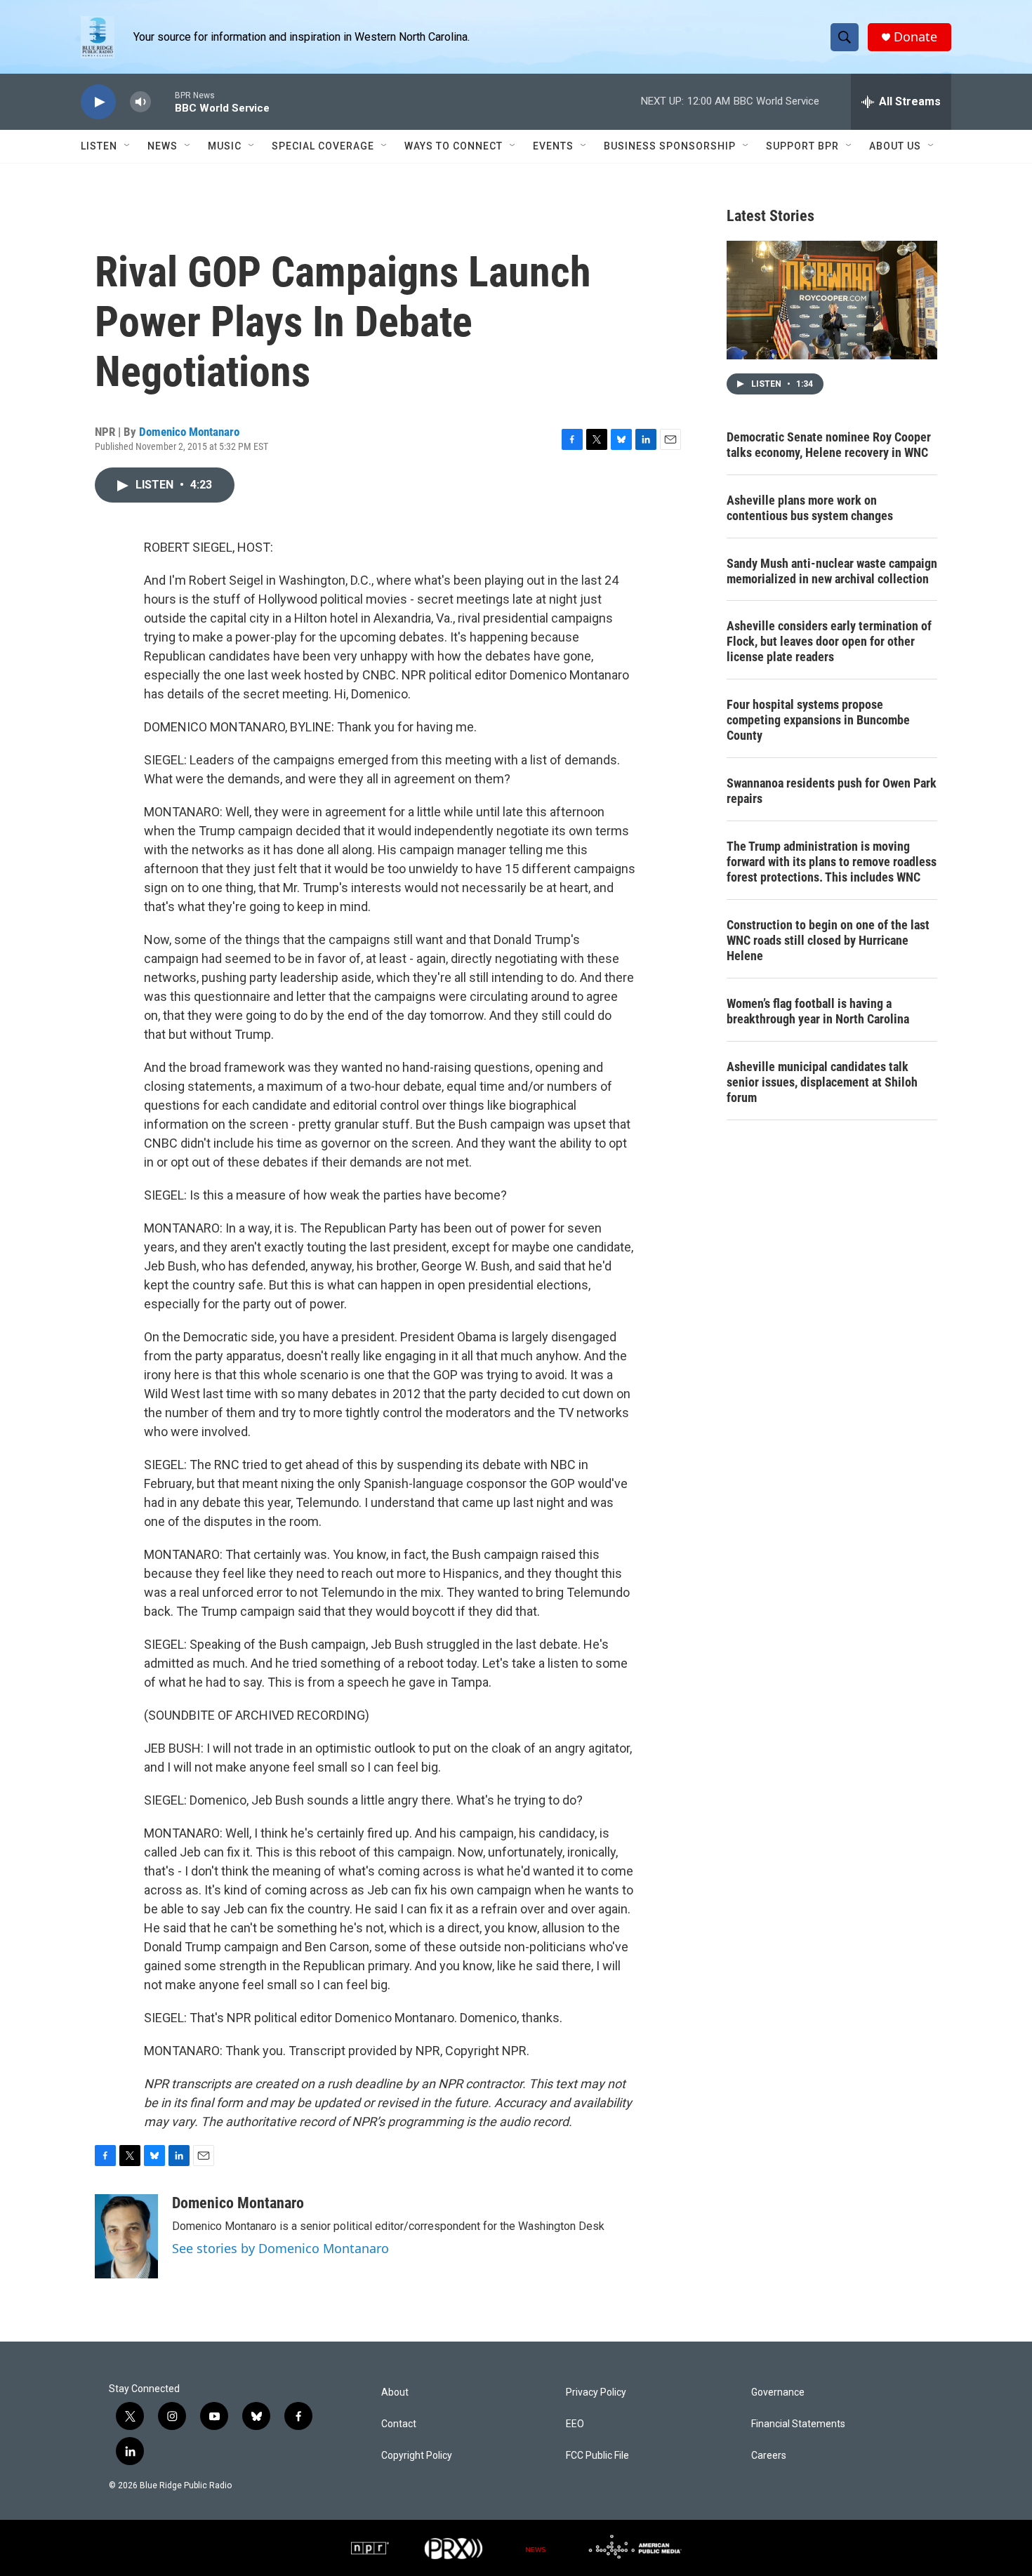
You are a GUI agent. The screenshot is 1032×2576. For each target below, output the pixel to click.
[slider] (163, 101)
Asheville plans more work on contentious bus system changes (810, 508)
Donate (915, 37)
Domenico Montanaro (189, 432)
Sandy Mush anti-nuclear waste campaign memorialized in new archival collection (832, 571)
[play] (98, 102)
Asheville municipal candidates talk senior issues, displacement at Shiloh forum (822, 1082)
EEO (575, 2424)
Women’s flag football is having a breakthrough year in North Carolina (818, 1011)
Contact (399, 2424)
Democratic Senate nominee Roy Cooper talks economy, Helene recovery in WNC (829, 445)
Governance (778, 2392)
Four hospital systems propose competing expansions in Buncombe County (818, 720)
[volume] (140, 102)
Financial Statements (798, 2424)
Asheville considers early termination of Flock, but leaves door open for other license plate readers (829, 641)
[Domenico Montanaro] (126, 2236)
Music (225, 146)
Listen (99, 146)
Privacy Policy (596, 2392)
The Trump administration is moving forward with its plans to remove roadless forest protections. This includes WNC (832, 862)
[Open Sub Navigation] (128, 146)
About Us (895, 146)
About (395, 2392)
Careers (769, 2456)
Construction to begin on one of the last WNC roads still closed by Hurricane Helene (828, 940)
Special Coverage (323, 146)
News (163, 146)
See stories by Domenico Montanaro (280, 2248)
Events (553, 146)
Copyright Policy (417, 2456)
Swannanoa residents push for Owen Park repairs (832, 791)
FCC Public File (597, 2456)
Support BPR (802, 146)
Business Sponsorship (670, 146)
